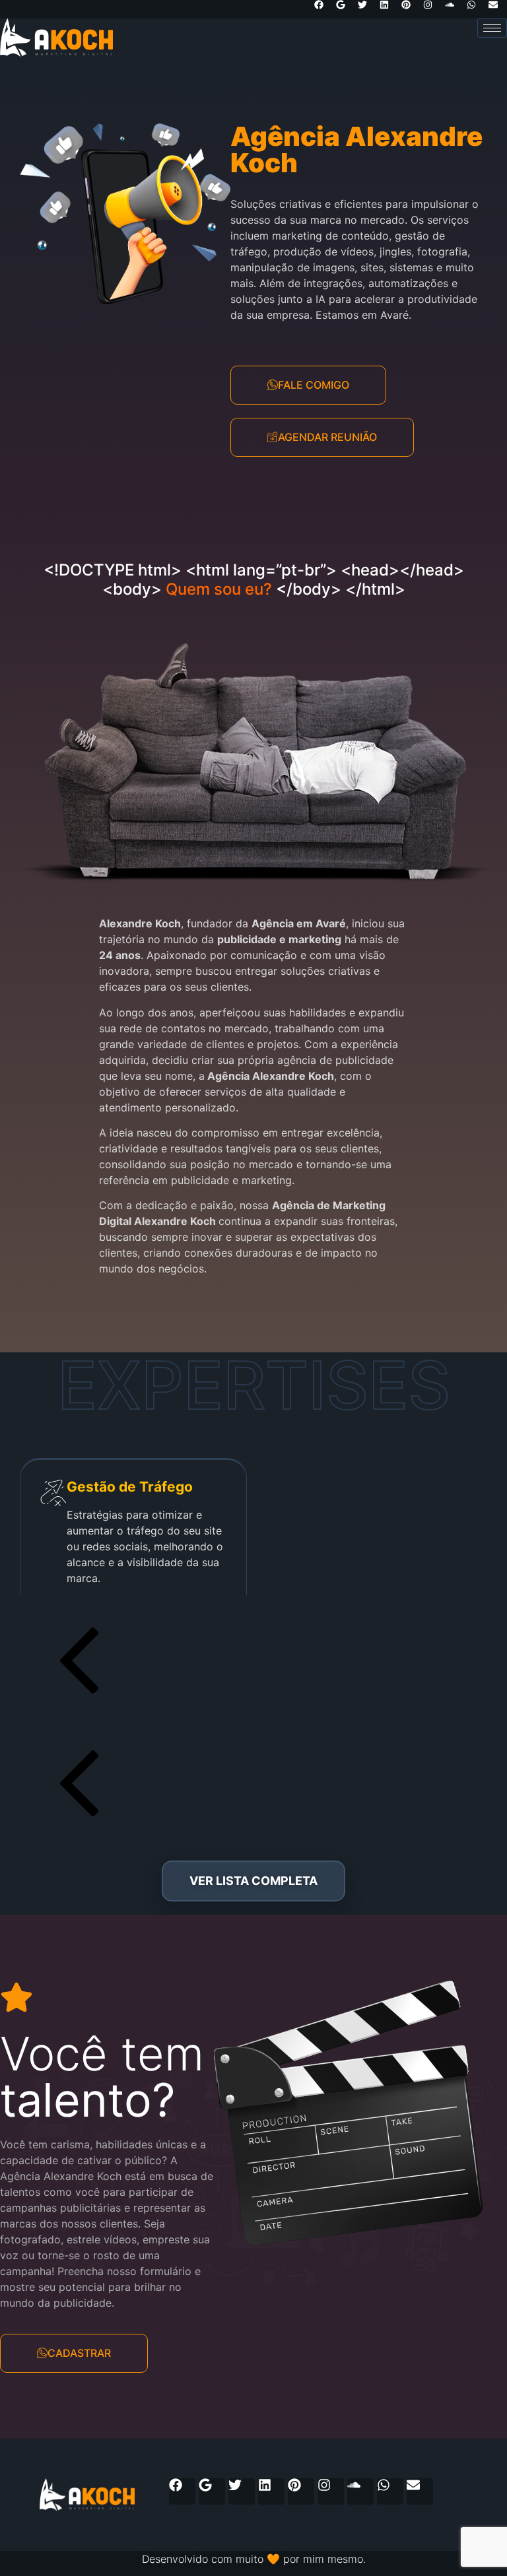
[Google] (345, 9)
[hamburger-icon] (492, 28)
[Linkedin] (389, 9)
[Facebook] (323, 9)
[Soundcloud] (454, 9)
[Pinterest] (411, 9)
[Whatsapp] (476, 9)
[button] (253, 1663)
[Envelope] (498, 9)
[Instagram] (432, 9)
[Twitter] (367, 9)
